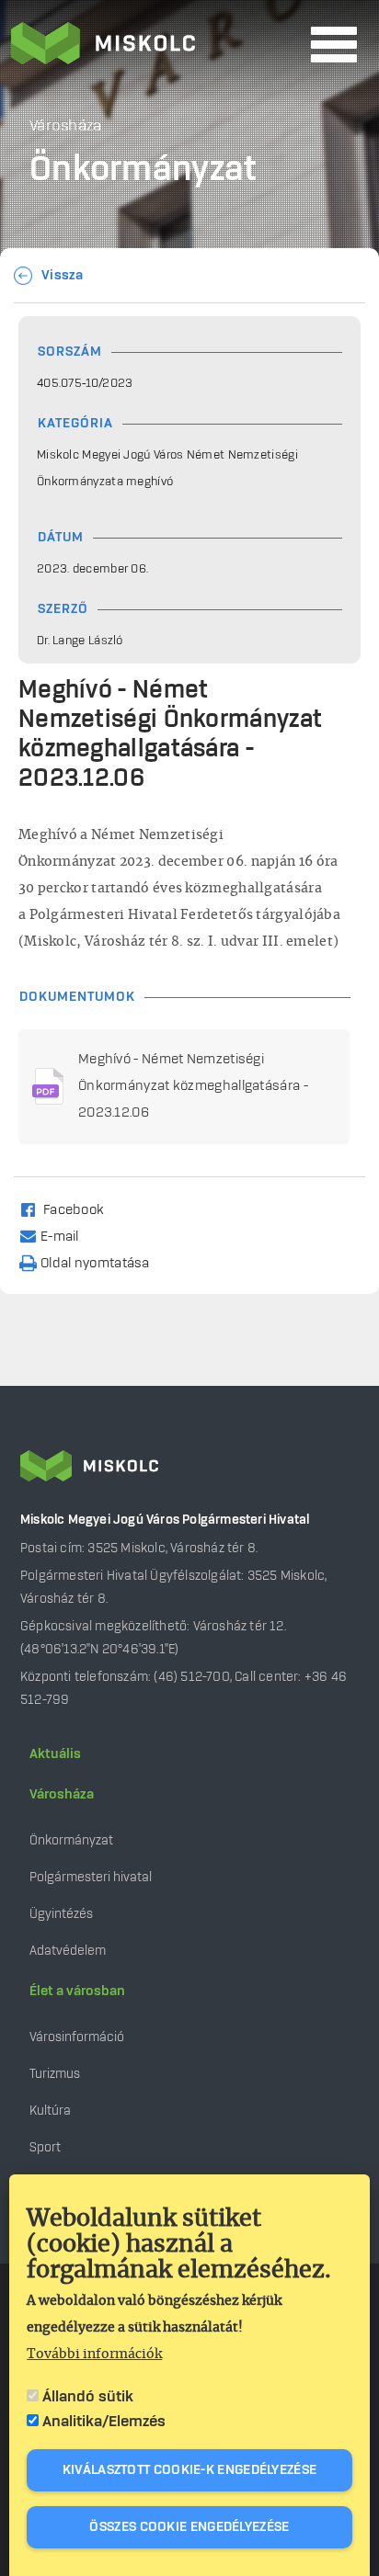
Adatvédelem (68, 1951)
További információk (94, 2355)
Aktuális (55, 1754)
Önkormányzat (71, 1840)
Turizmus (55, 2074)
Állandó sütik (88, 2397)
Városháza (62, 1795)
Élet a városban (77, 1992)
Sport (45, 2147)
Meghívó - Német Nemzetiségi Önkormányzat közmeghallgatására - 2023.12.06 (193, 1086)
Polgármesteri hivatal (91, 1877)
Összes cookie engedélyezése (189, 2527)
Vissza (63, 276)
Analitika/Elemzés (104, 2422)
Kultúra (50, 2111)
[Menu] (334, 45)
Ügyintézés (61, 1914)
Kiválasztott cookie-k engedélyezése (190, 2470)
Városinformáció (77, 2037)
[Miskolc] (155, 45)
